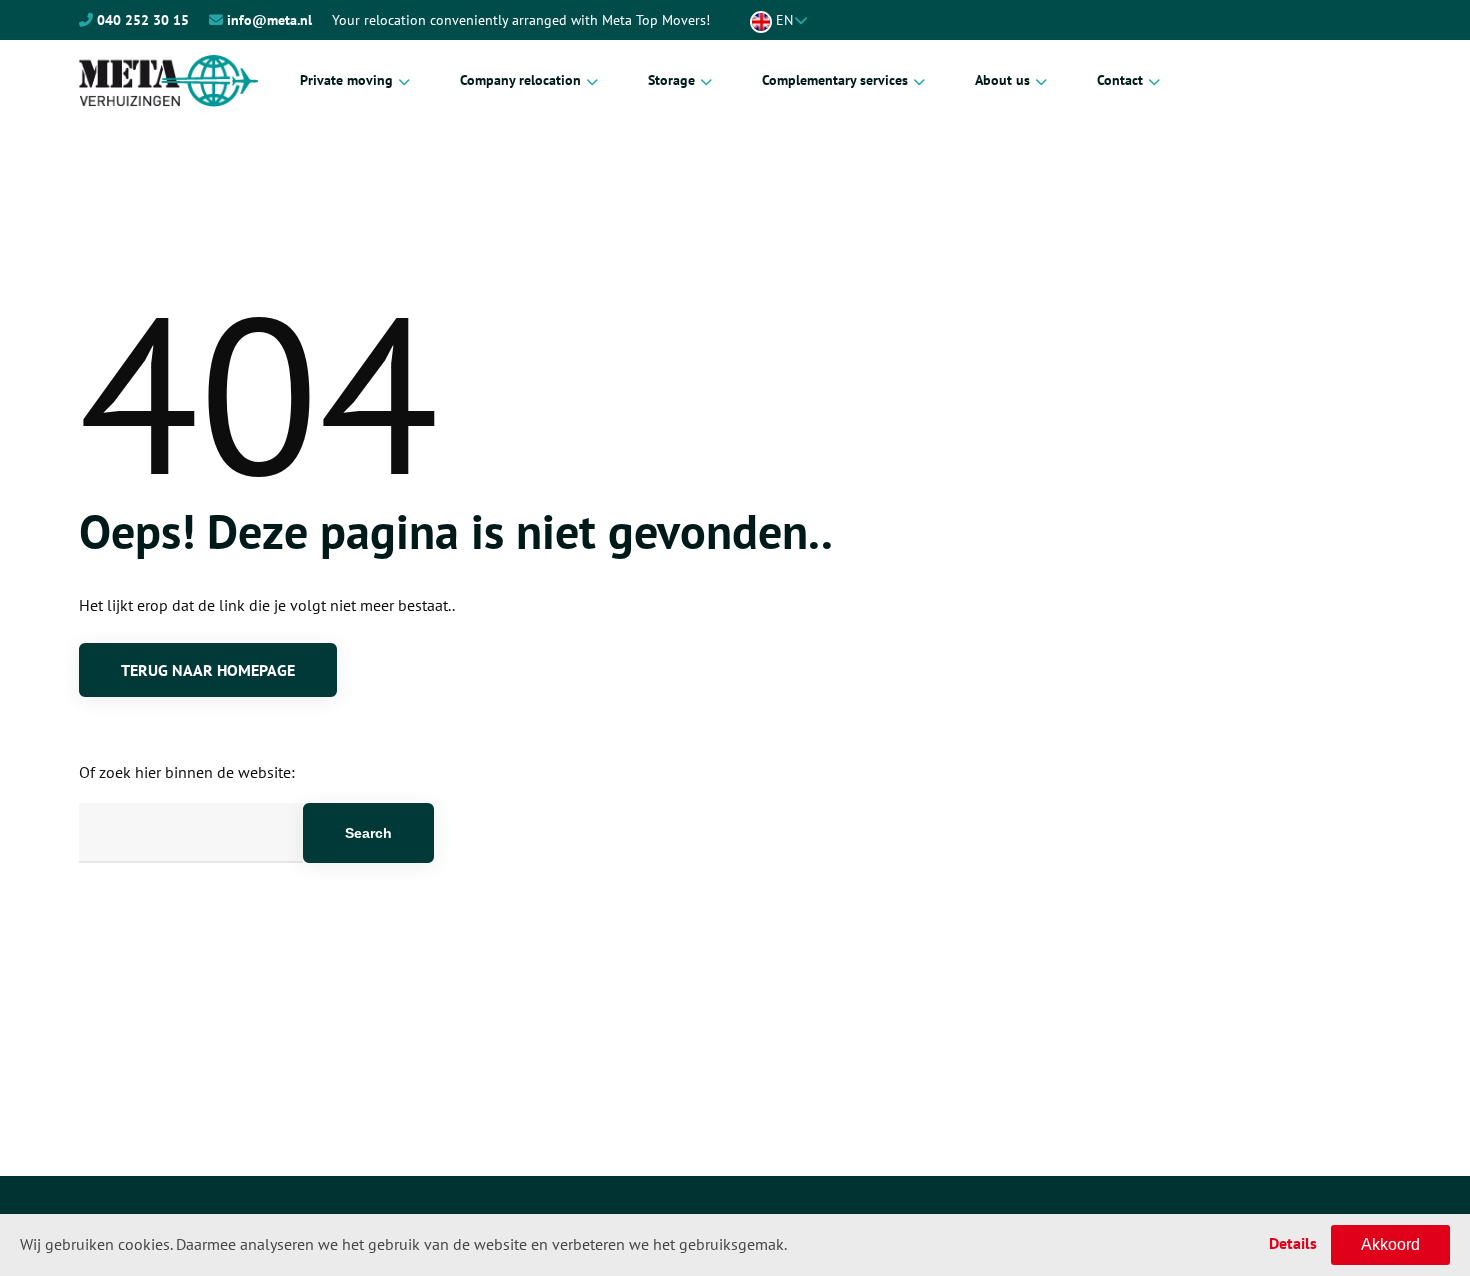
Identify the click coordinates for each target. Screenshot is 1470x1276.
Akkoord (1390, 1244)
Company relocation (520, 80)
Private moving (346, 80)
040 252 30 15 (143, 20)
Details (1293, 1243)
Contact (1120, 80)
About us (1002, 80)
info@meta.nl (269, 20)
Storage (671, 80)
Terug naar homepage (208, 670)
